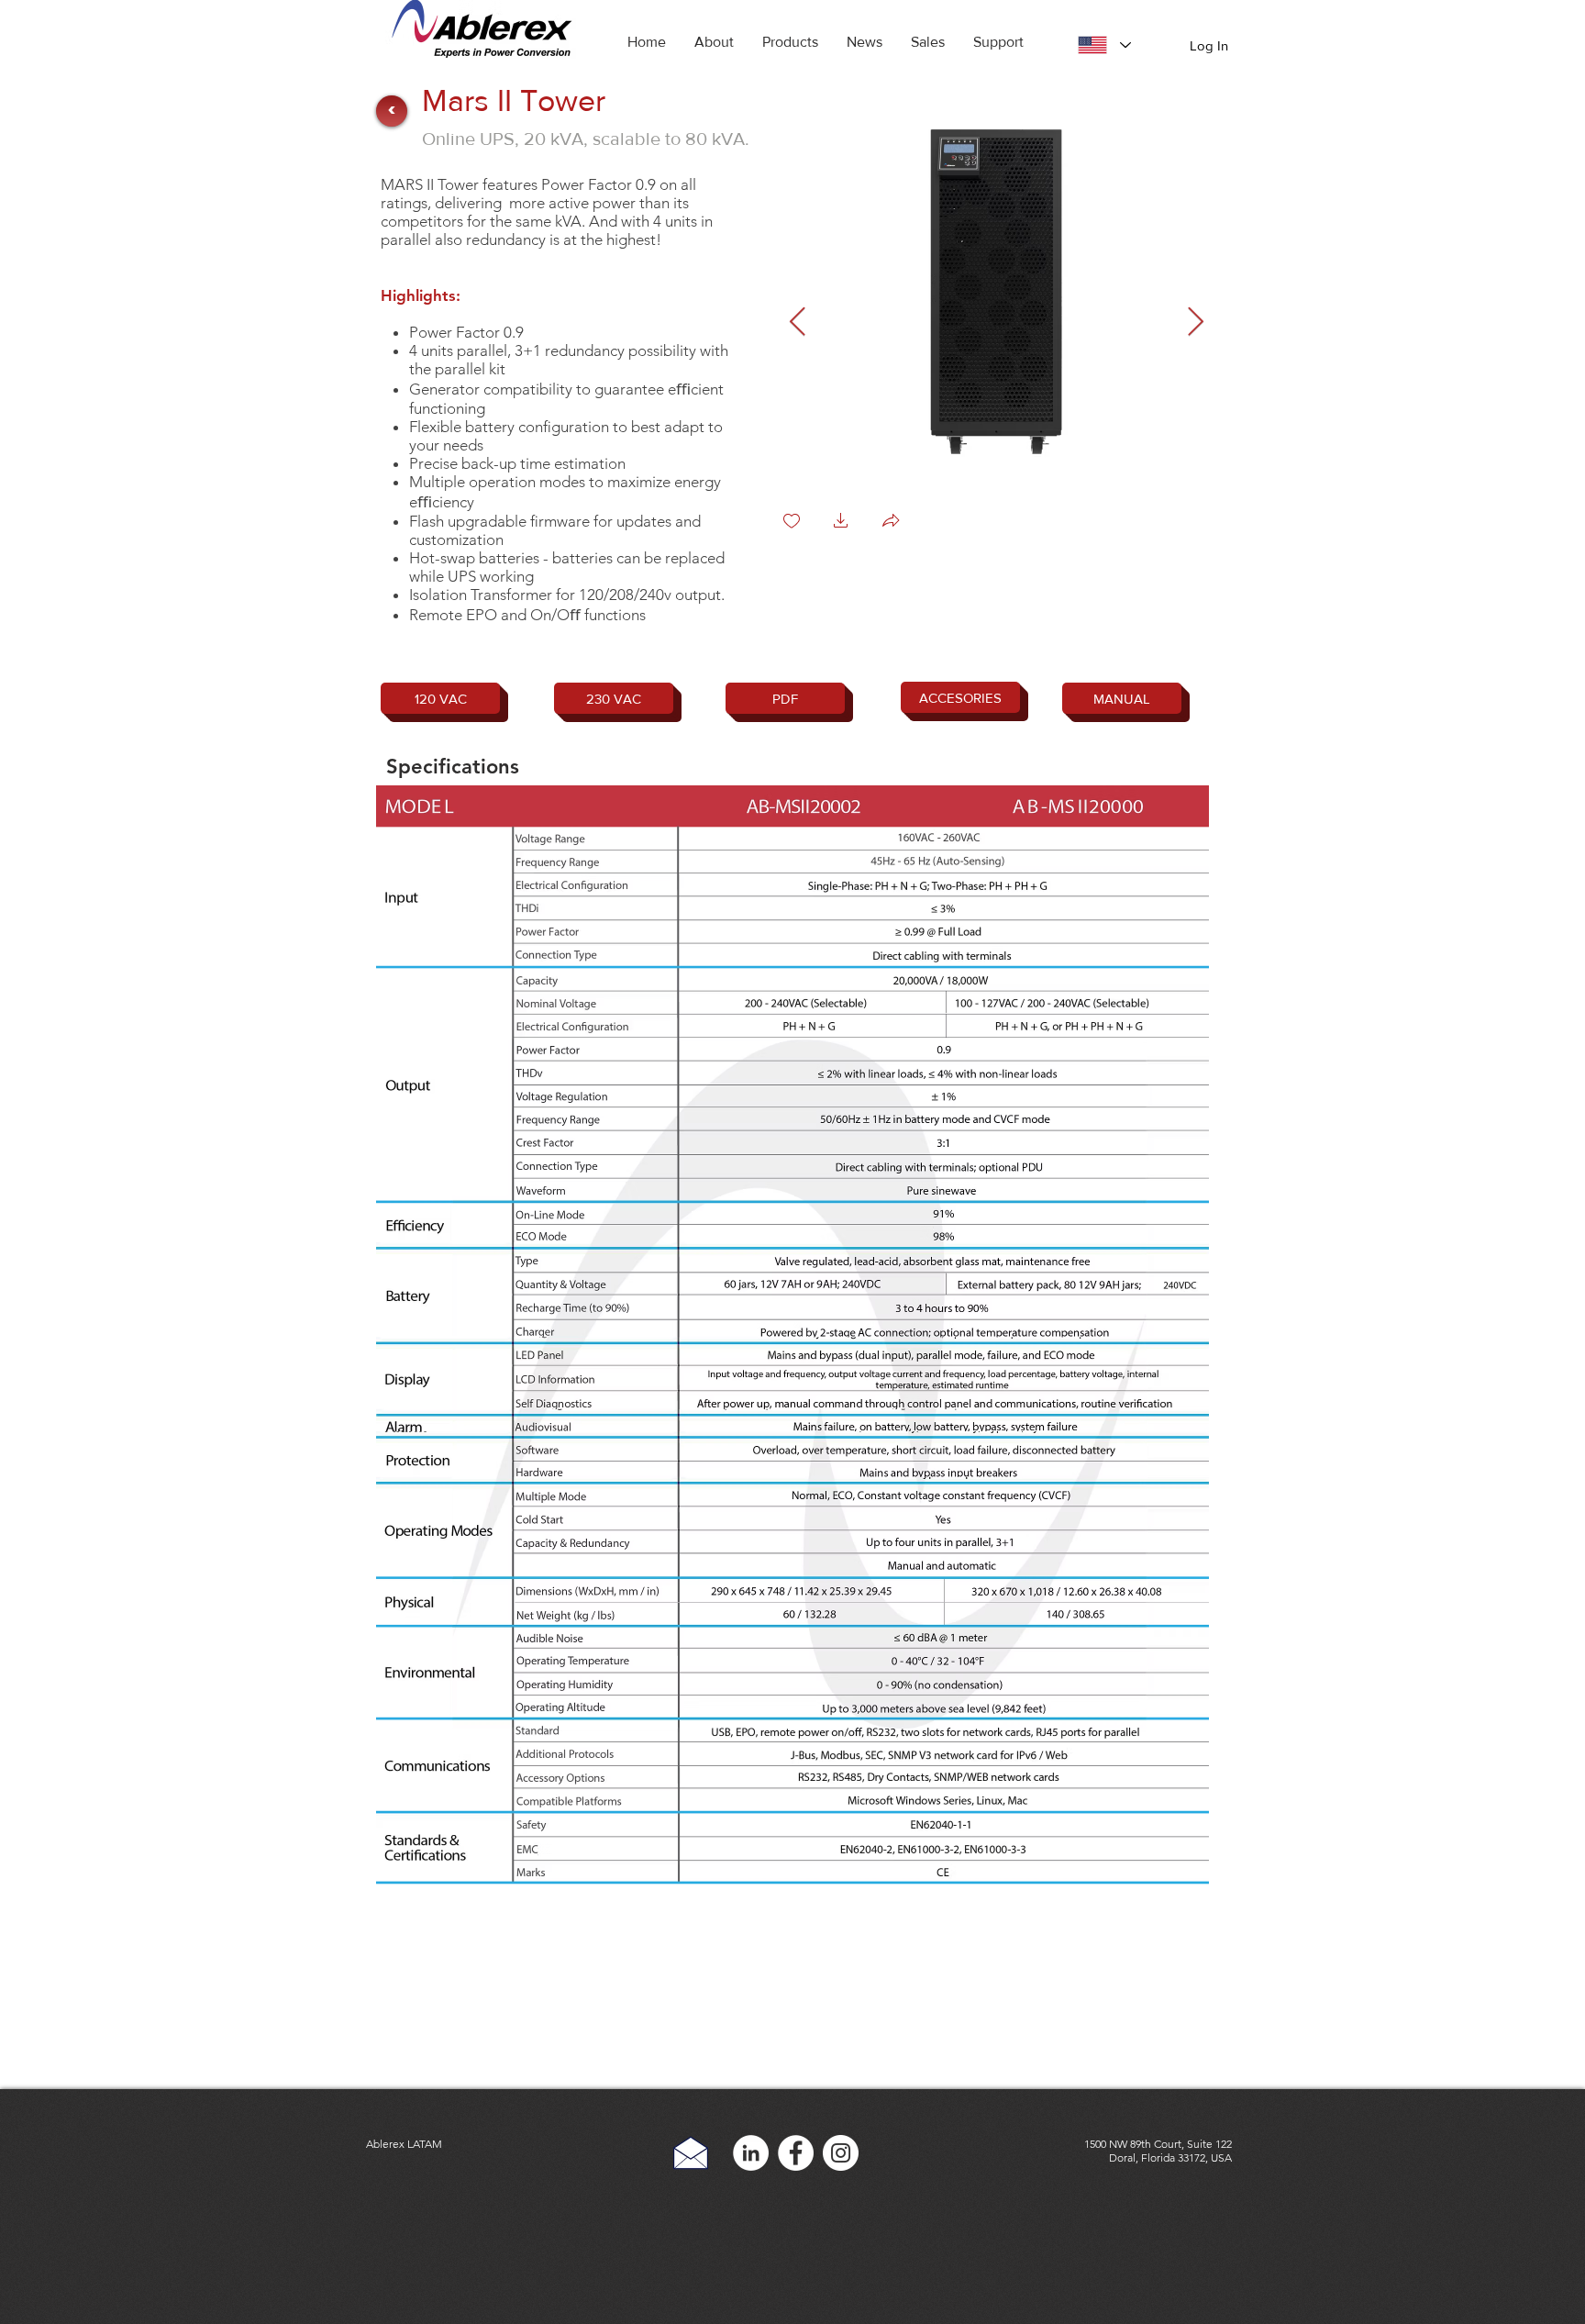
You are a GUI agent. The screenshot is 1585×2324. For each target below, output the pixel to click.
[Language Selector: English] (1104, 45)
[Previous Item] (797, 323)
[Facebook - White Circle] (796, 2153)
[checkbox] (792, 523)
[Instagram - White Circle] (841, 2153)
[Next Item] (1195, 323)
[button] (790, 42)
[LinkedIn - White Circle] (751, 2153)
